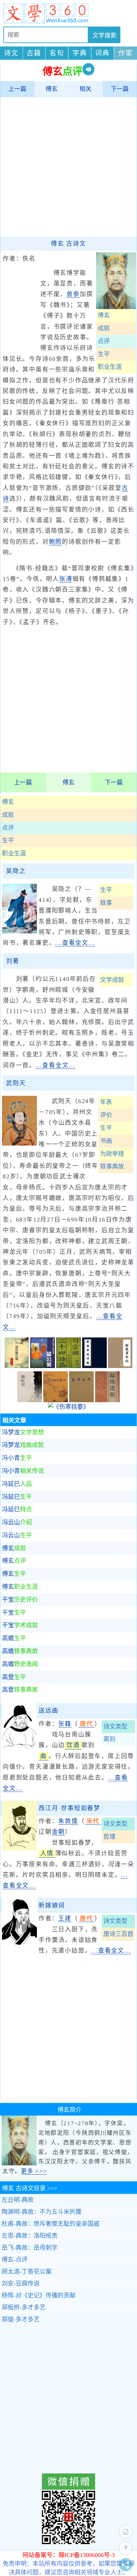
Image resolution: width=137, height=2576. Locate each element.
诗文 (11, 53)
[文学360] (68, 13)
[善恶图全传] (17, 1366)
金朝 (59, 1832)
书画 (106, 1141)
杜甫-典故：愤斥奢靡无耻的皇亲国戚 (51, 2224)
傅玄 (52, 89)
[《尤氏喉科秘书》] (56, 1400)
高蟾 (14, 1638)
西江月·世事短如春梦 (69, 1808)
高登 (14, 1677)
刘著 (13, 961)
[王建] (19, 1946)
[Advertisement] (68, 167)
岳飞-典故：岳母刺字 (30, 2248)
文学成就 (112, 980)
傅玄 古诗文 (68, 244)
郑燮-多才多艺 (21, 2319)
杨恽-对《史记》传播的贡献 (39, 2295)
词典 (102, 53)
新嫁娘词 (52, 1905)
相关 (85, 89)
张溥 (66, 579)
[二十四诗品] (68, 1366)
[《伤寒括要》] (68, 1407)
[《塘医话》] (30, 1400)
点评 (8, 828)
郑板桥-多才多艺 (24, 2307)
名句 (57, 53)
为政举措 (112, 1154)
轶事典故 (112, 1167)
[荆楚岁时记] (120, 1366)
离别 (109, 1739)
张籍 (65, 1724)
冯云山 (17, 1522)
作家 (126, 53)
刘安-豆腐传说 (21, 2284)
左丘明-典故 (18, 2200)
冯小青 (17, 1458)
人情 (47, 1853)
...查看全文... (75, 943)
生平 (8, 841)
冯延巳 (17, 1484)
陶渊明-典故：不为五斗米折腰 (42, 2212)
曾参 (73, 294)
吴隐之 (16, 871)
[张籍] (19, 1751)
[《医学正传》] (81, 1400)
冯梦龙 (23, 1432)
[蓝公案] (43, 1366)
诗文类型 (115, 1727)
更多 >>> (34, 2171)
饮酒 (73, 1745)
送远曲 (48, 1711)
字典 (80, 53)
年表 (106, 1102)
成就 (8, 815)
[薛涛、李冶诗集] (94, 1366)
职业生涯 (14, 853)
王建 (65, 1918)
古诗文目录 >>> (30, 2188)
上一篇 (17, 89)
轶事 (106, 903)
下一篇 (120, 89)
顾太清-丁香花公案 (27, 2272)
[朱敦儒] (19, 1848)
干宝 (20, 1600)
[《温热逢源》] (107, 1400)
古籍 (34, 53)
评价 (106, 1115)
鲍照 (56, 542)
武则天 (16, 1083)
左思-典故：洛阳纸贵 (30, 2236)
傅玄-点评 (15, 2260)
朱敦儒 (68, 1821)
